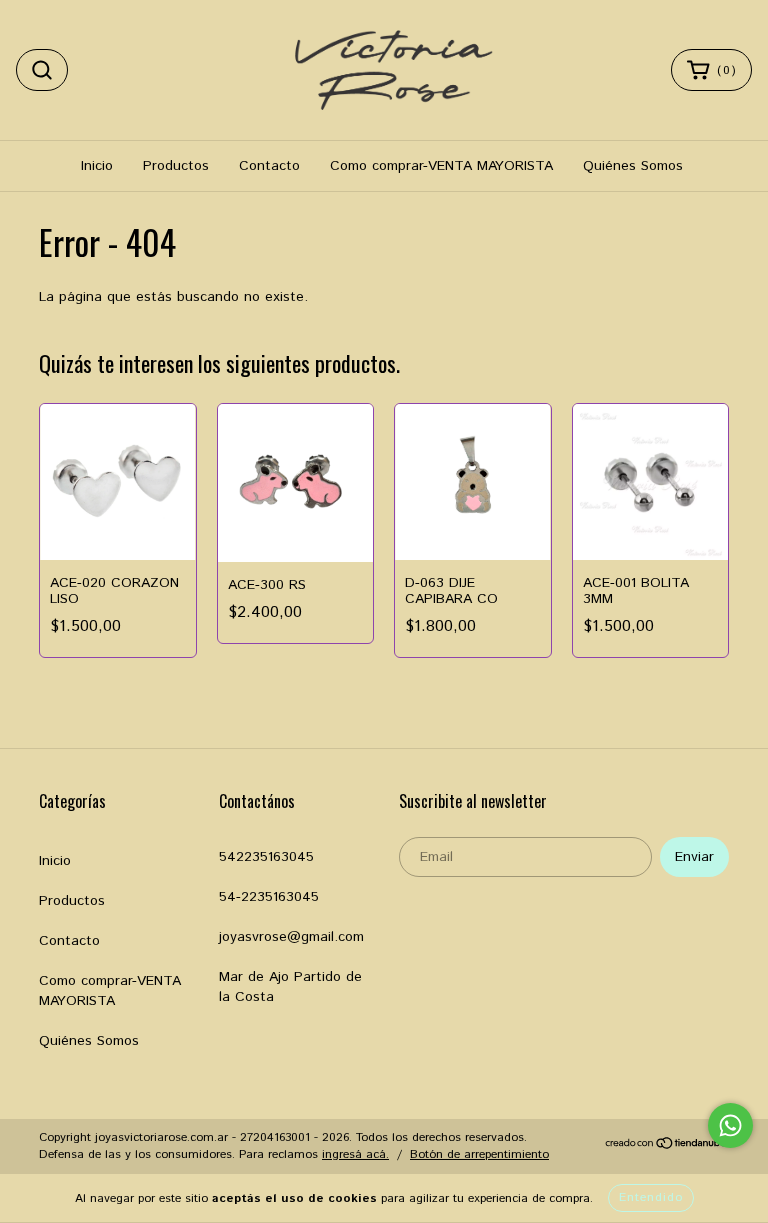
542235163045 (266, 857)
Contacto (269, 166)
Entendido (651, 1197)
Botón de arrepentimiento (479, 1154)
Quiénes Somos (633, 166)
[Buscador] (42, 70)
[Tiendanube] (666, 1146)
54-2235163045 (269, 897)
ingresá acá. (355, 1154)
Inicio (97, 166)
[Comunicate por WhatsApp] (730, 1125)
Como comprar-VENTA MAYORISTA (441, 166)
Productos (176, 166)
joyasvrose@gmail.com (291, 937)
